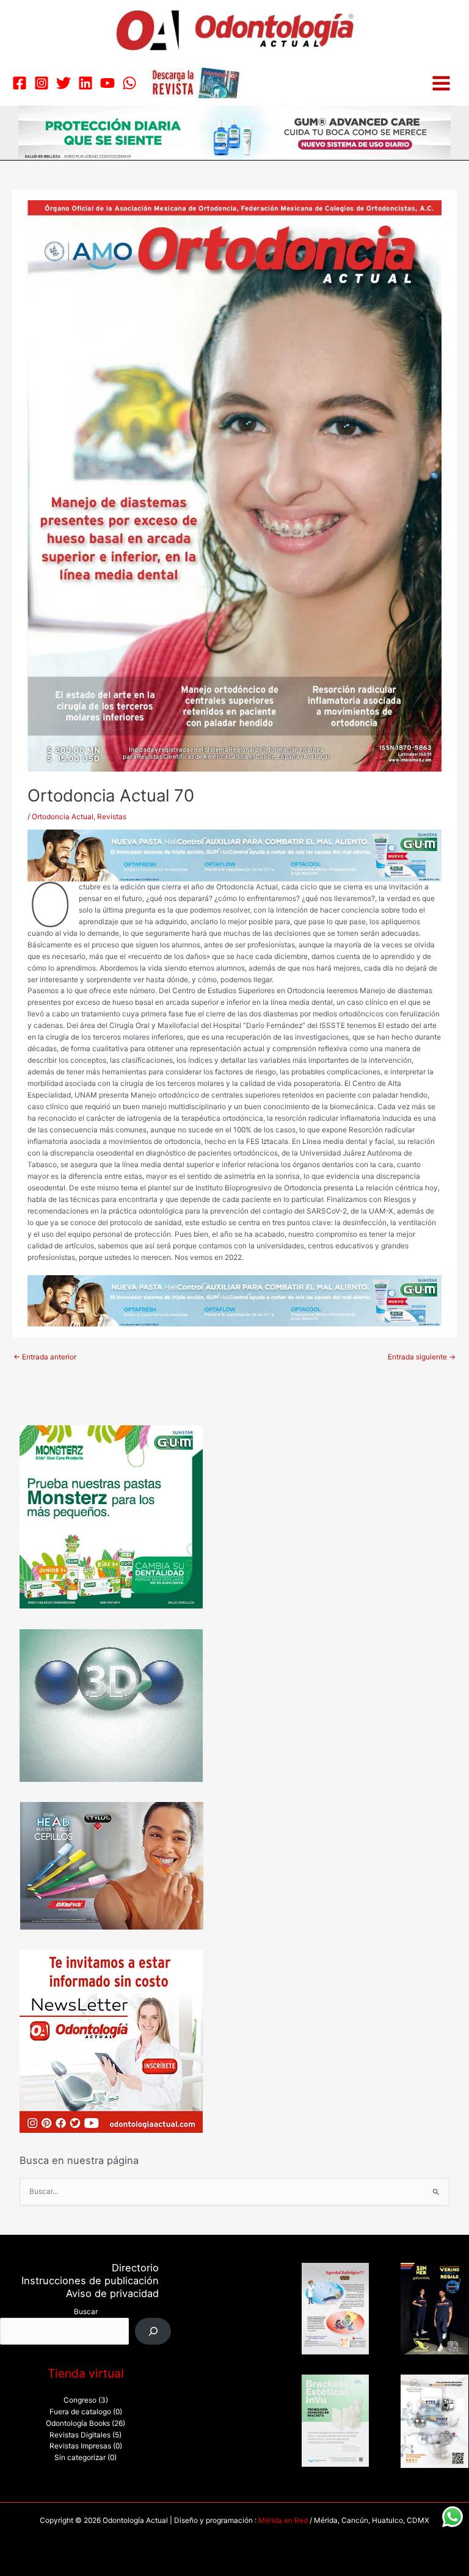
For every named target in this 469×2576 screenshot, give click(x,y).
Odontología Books (78, 2423)
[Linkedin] (85, 83)
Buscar (86, 2312)
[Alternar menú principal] (441, 83)
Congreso (80, 2400)
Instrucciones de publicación (90, 2281)
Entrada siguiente (422, 1357)
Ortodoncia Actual (63, 817)
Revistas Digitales (80, 2435)
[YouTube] (107, 83)
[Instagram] (42, 83)
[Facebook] (20, 83)
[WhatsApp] (129, 83)
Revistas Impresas (80, 2446)
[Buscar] (153, 2331)
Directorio (135, 2268)
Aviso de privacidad (112, 2293)
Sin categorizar (80, 2458)
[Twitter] (64, 83)
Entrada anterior (45, 1357)
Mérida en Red (283, 2520)
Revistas (112, 817)
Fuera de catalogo (80, 2412)
